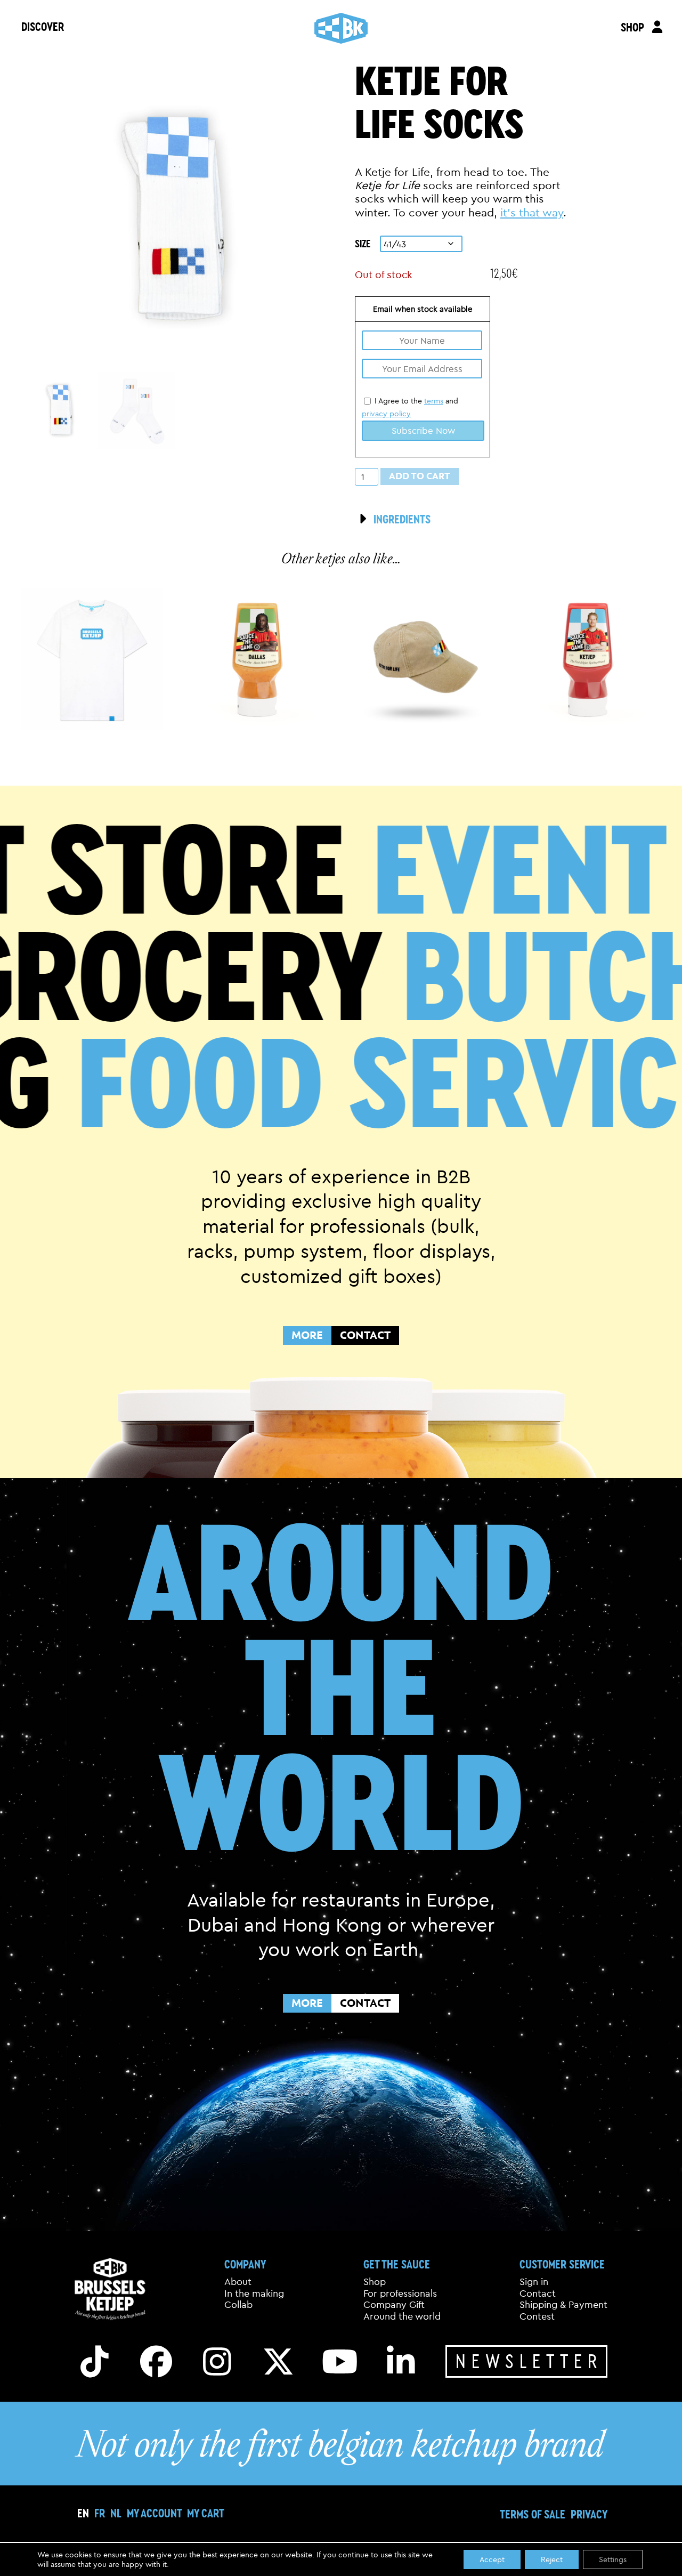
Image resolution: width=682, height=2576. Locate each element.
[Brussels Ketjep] (341, 28)
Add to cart (420, 476)
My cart (206, 2513)
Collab (238, 2305)
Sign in (534, 2282)
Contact (538, 2294)
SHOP (632, 27)
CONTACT (365, 1335)
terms (434, 401)
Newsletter (529, 2361)
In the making (254, 2294)
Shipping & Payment (563, 2305)
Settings (613, 2559)
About (238, 2282)
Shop (375, 2282)
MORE (307, 1335)
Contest (537, 2316)
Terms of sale (533, 2514)
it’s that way (532, 212)
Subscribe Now (423, 430)
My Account (154, 2513)
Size (363, 243)
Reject (552, 2559)
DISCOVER (43, 26)
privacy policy (386, 414)
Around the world (402, 2316)
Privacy (589, 2514)
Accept (492, 2559)
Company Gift (394, 2305)
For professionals (400, 2294)
